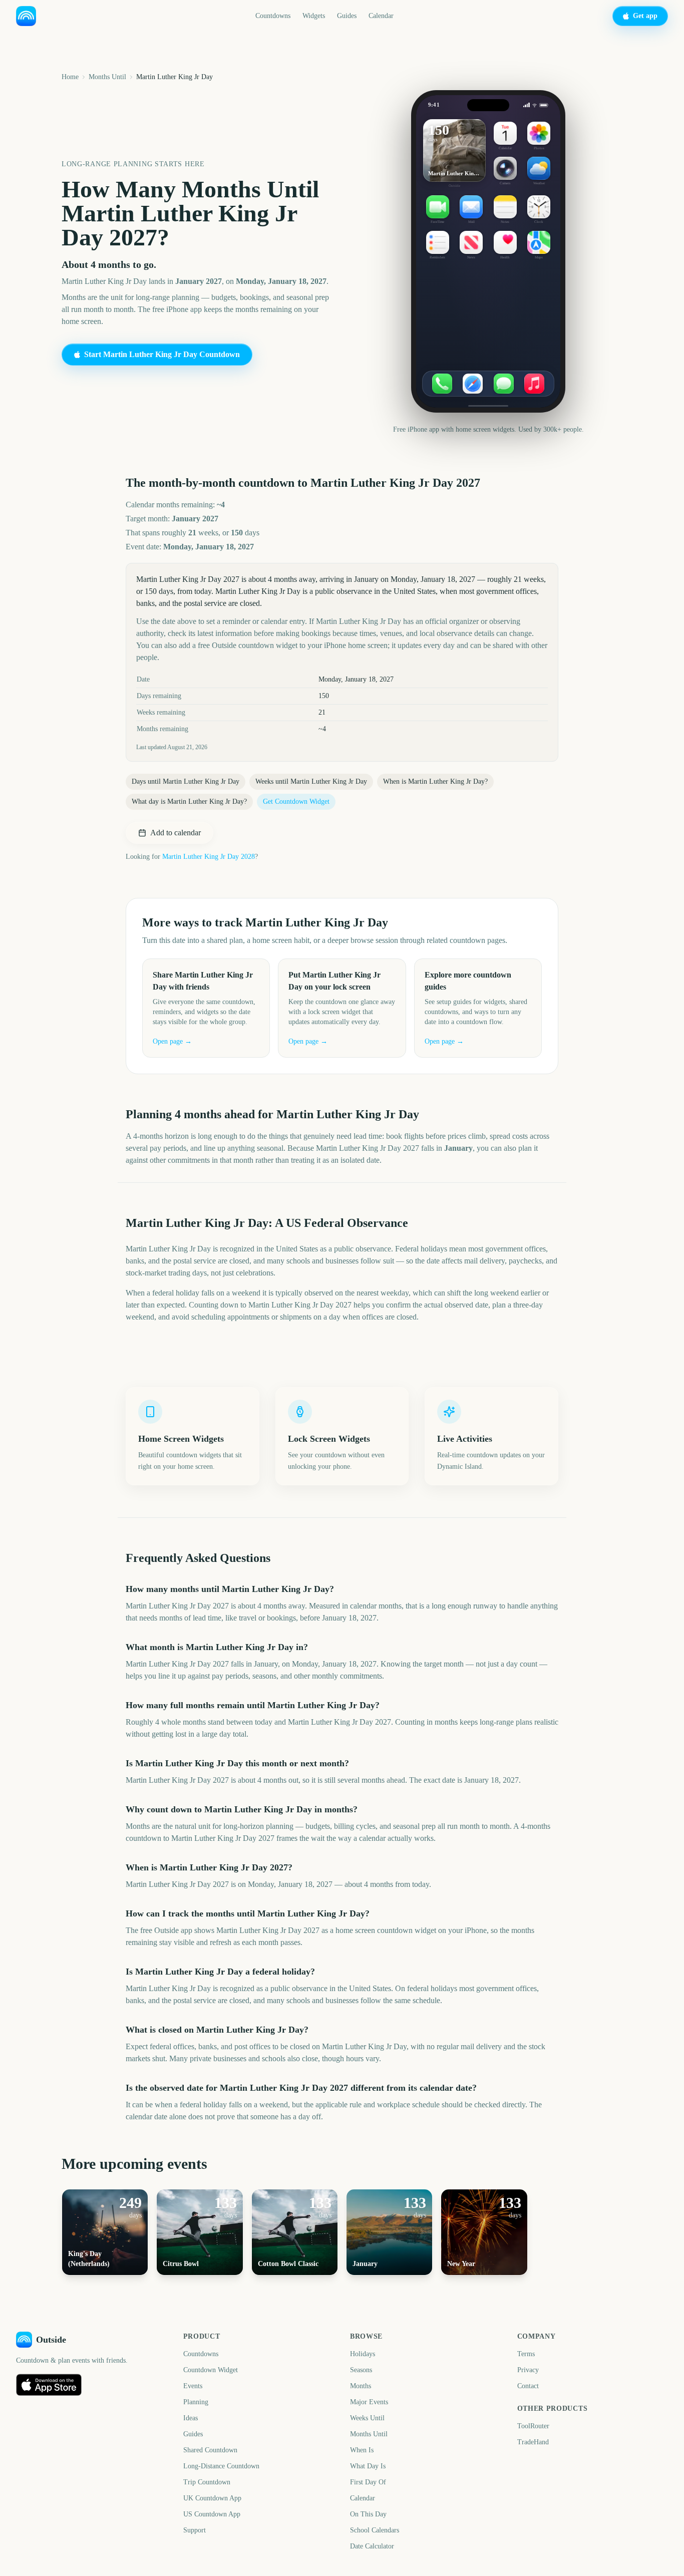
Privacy (528, 2370)
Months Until (107, 77)
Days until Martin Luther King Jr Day (186, 781)
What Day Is (368, 2466)
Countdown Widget (211, 2370)
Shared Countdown (210, 2450)
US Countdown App (212, 2514)
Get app (645, 16)
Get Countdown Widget (296, 801)
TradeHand (533, 2442)
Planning (196, 2402)
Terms (526, 2354)
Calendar (381, 16)
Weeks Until (367, 2418)
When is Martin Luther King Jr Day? (435, 781)
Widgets (314, 16)
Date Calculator (372, 2546)
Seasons (361, 2370)
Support (195, 2530)
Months (361, 2386)
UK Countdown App (212, 2498)
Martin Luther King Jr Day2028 (209, 857)
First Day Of (368, 2482)
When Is (362, 2450)
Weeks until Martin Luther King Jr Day (311, 781)
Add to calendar (176, 833)
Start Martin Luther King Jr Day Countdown (162, 354)
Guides (347, 16)
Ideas (191, 2418)
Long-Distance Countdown (221, 2466)
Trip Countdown (207, 2482)
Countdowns (273, 16)
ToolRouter (533, 2426)
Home (70, 77)
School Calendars (375, 2530)
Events (193, 2386)
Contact (528, 2386)
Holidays (363, 2354)
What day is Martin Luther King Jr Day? (189, 801)
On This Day (368, 2514)
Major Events (369, 2402)
